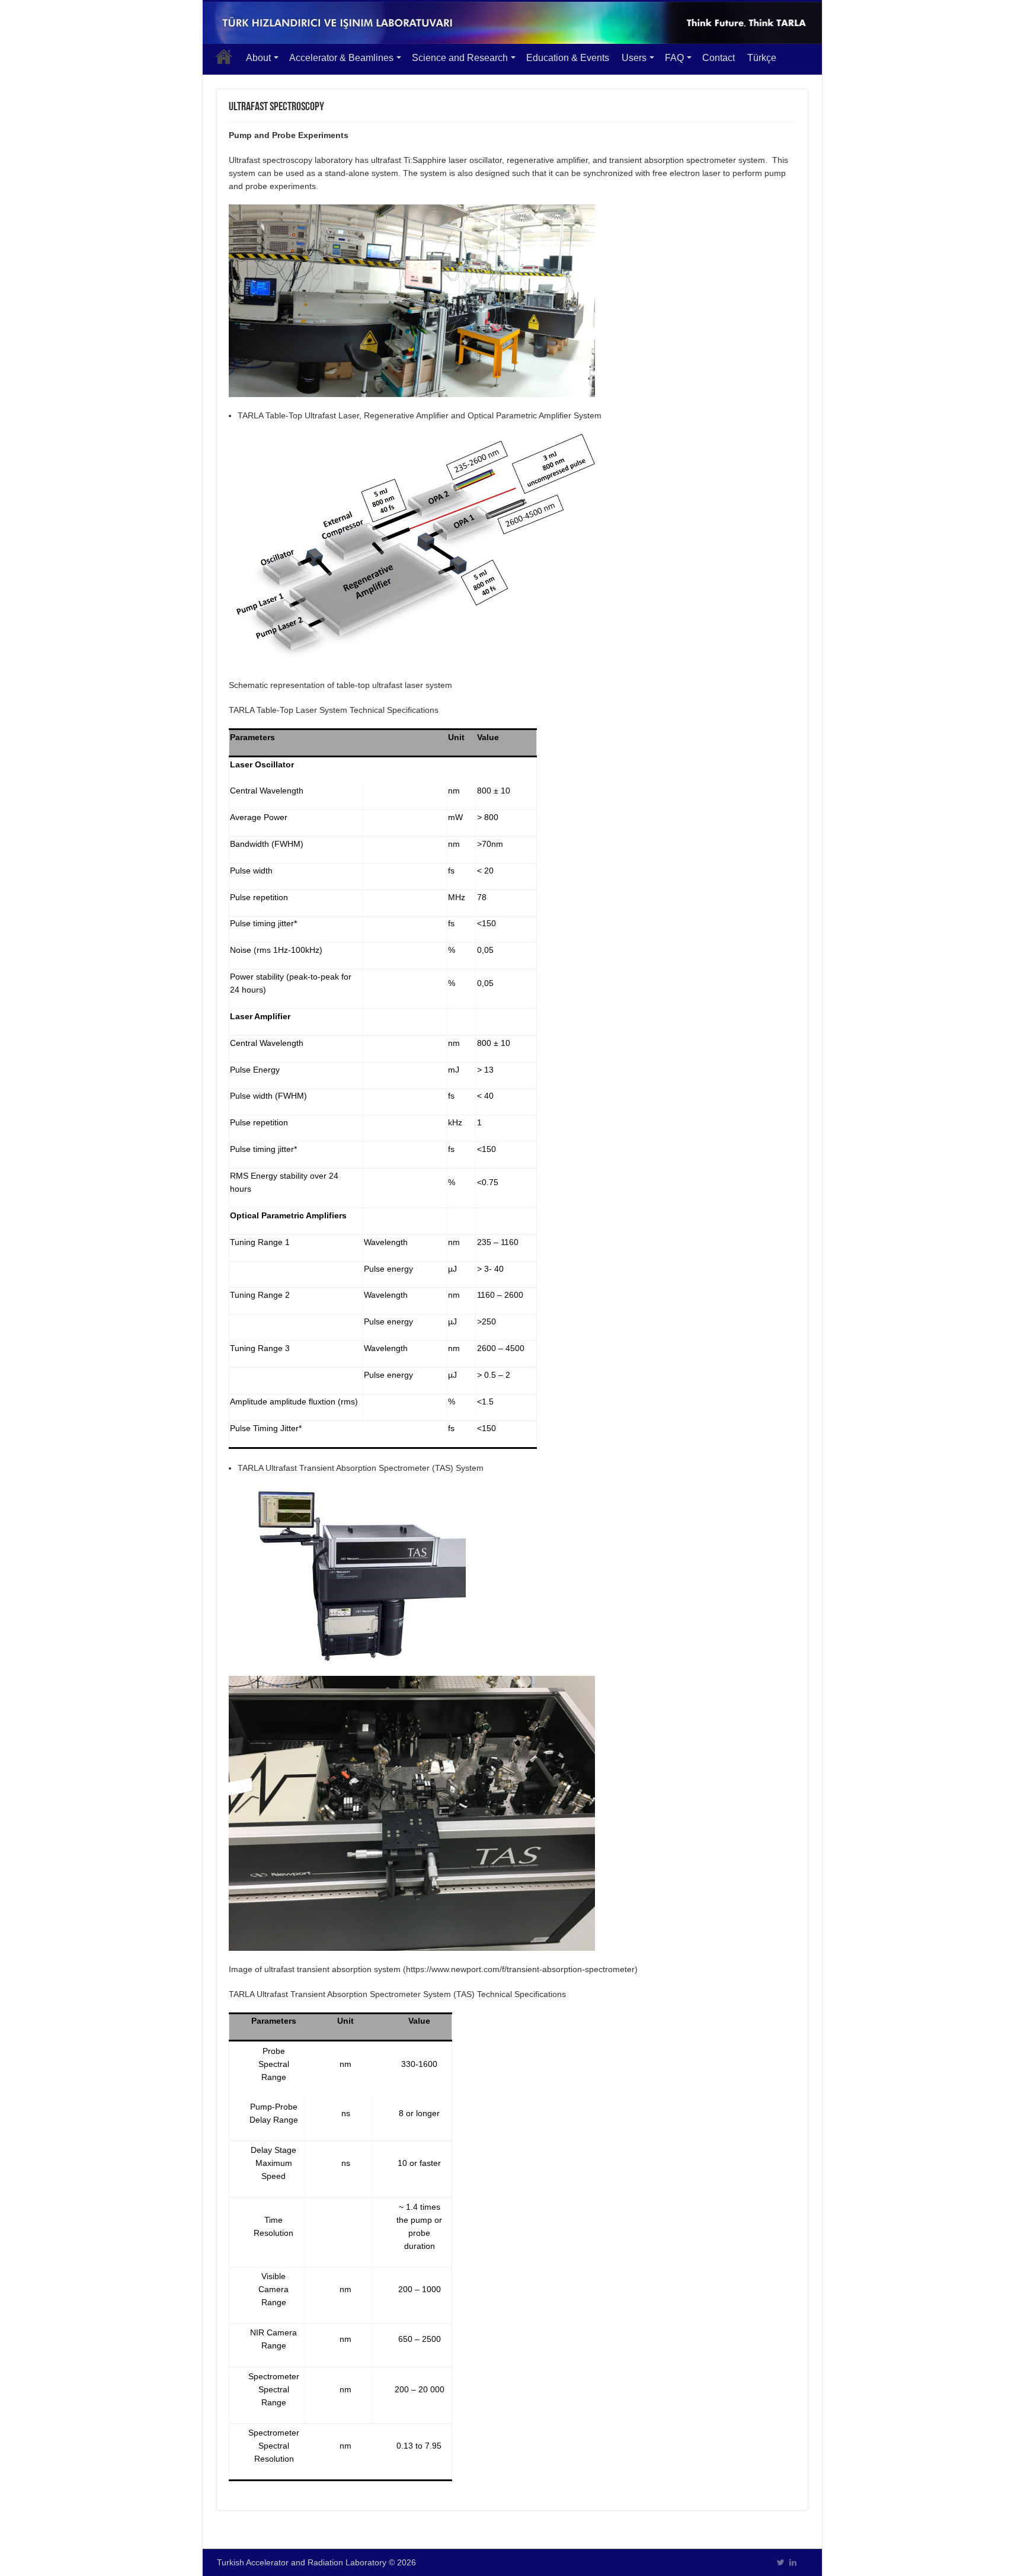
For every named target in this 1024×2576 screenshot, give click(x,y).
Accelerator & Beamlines (341, 58)
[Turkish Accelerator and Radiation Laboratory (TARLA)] (512, 23)
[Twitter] (781, 2562)
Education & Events (568, 58)
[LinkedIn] (793, 2562)
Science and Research (460, 58)
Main (224, 56)
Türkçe (762, 58)
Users (634, 58)
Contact (719, 58)
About (258, 58)
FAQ (674, 58)
